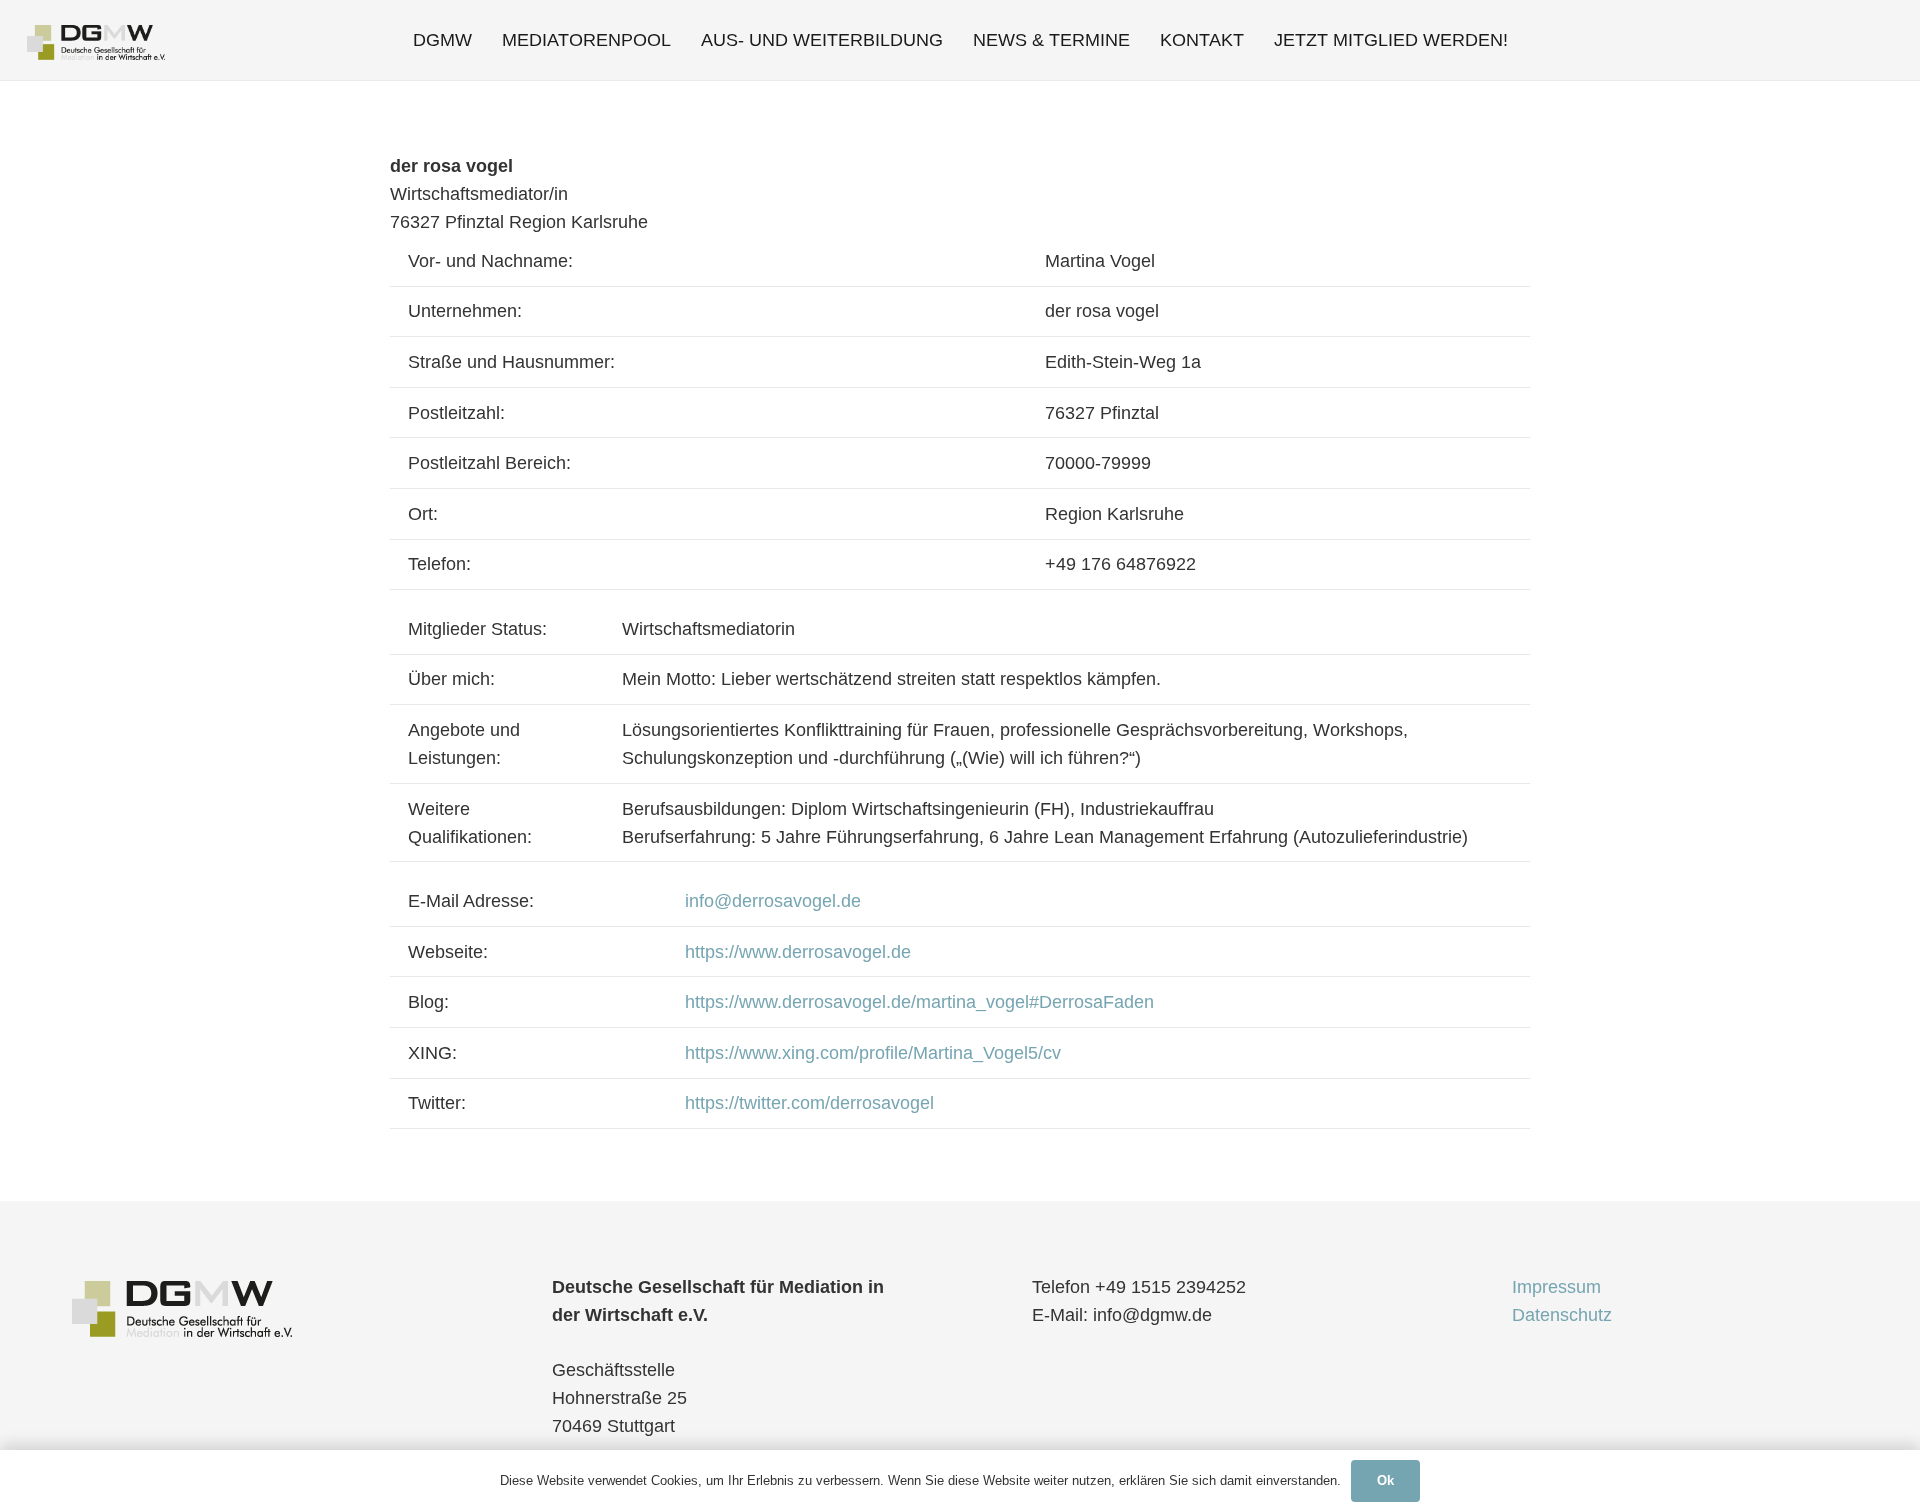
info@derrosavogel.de (773, 901)
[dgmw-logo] (96, 40)
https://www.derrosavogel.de (798, 952)
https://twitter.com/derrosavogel (809, 1103)
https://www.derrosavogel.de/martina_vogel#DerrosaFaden (919, 1002)
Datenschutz (1562, 1315)
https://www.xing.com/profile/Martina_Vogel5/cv (873, 1053)
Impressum (1556, 1287)
